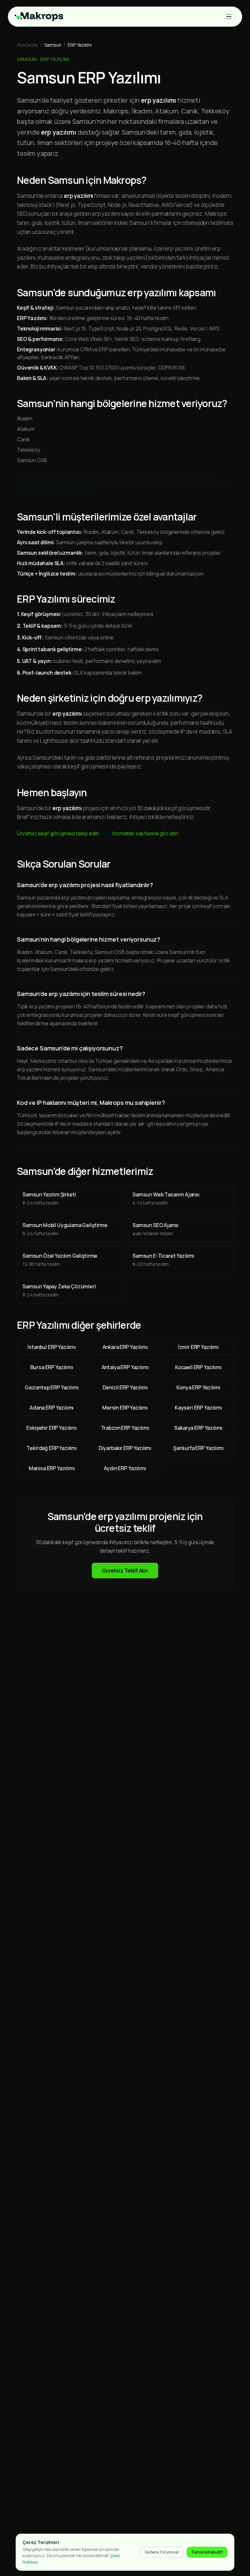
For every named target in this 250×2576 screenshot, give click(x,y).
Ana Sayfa (27, 45)
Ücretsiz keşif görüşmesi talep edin (58, 833)
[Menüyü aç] (229, 17)
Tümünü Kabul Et (207, 2552)
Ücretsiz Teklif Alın (125, 1571)
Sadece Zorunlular (162, 2552)
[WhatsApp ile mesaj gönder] (233, 2533)
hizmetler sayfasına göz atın (146, 833)
